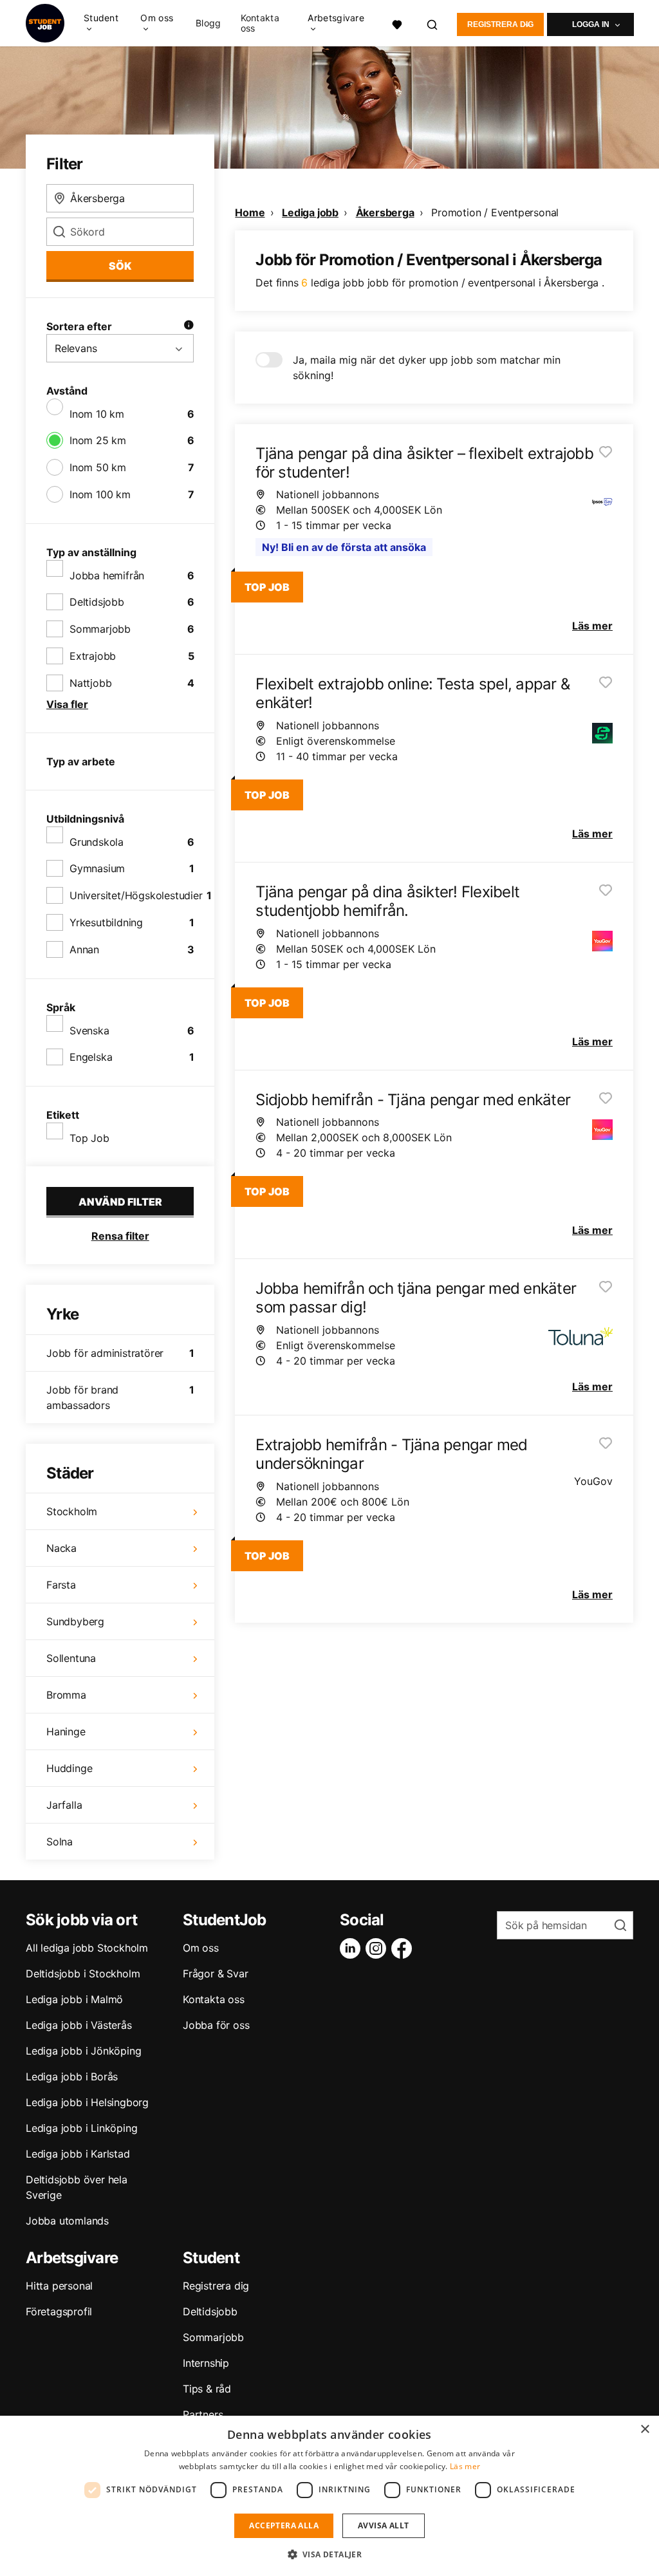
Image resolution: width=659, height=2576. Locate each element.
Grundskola (97, 842)
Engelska (91, 1057)
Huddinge (69, 1768)
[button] (330, 2554)
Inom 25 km (98, 440)
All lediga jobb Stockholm (87, 1948)
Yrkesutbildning (106, 922)
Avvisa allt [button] (383, 2525)
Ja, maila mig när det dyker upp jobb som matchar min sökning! (427, 368)
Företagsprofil (59, 2311)
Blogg (209, 23)
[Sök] (433, 23)
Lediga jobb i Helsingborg (87, 2102)
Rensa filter (120, 1236)
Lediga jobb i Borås (72, 2077)
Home (250, 212)
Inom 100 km (100, 494)
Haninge (66, 1731)
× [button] (645, 2430)
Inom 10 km (97, 414)
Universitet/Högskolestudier (136, 895)
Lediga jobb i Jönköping (83, 2051)
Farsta (61, 1585)
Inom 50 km (98, 467)
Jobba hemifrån (107, 575)
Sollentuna (71, 1658)
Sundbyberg (75, 1621)
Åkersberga (385, 212)
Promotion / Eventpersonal (495, 212)
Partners (203, 2414)
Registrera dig (500, 24)
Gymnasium (97, 868)
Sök (120, 266)
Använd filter (120, 1202)
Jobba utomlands (67, 2221)
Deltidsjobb (97, 602)
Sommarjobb (100, 629)
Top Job (89, 1138)
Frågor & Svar (215, 1974)
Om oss (201, 1948)
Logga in (591, 24)
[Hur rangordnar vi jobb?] (189, 326)
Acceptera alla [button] (284, 2525)
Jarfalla (64, 1805)
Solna (60, 1842)
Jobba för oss (216, 2025)
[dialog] (329, 2496)
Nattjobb (90, 683)
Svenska (89, 1031)
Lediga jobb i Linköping (81, 2128)
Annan (84, 949)
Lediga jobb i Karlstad (78, 2154)
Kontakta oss (260, 23)
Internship (206, 2363)
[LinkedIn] (353, 1948)
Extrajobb (93, 656)
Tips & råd (207, 2389)
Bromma (66, 1695)
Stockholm (72, 1511)
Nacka (61, 1548)
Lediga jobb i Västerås (79, 2025)
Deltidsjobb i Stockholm (83, 1974)
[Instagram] (378, 1948)
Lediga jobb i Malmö (74, 1999)
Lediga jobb (310, 212)
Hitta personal (59, 2286)
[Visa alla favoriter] (397, 23)
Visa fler (67, 704)
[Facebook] (404, 1948)
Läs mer (465, 2466)
